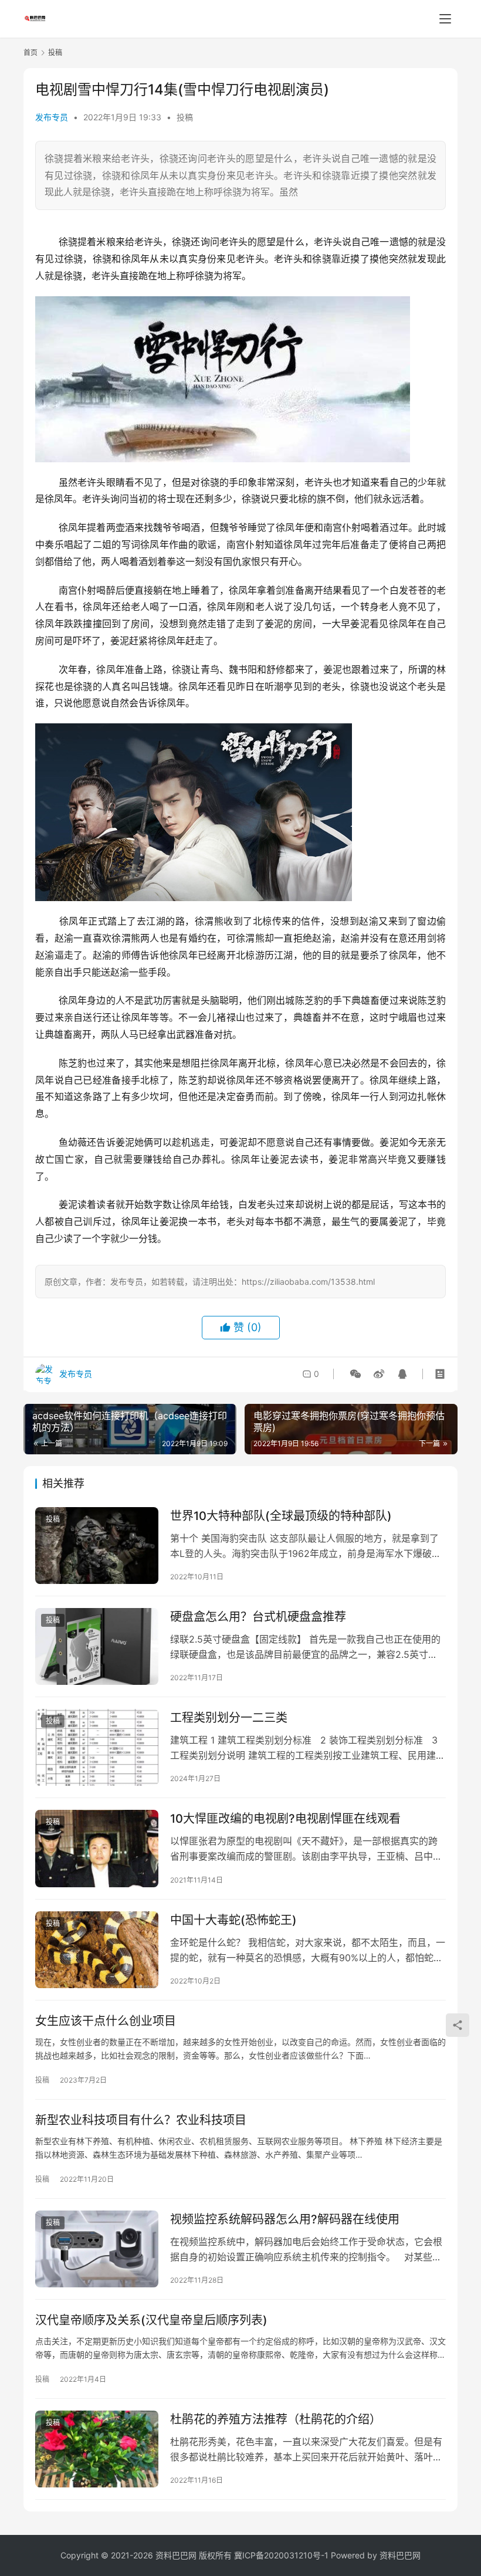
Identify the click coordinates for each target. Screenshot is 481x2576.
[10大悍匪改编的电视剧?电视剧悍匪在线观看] (97, 1848)
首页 (31, 53)
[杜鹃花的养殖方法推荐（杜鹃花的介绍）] (97, 2449)
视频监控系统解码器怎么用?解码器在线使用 (285, 2219)
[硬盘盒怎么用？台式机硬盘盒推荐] (97, 1646)
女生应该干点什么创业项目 (106, 2021)
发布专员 (52, 117)
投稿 (185, 117)
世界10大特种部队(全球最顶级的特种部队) (281, 1516)
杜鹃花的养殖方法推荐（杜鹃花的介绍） (276, 2419)
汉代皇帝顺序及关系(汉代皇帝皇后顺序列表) (151, 2320)
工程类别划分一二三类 (229, 1718)
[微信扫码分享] (355, 1374)
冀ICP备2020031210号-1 (281, 2555)
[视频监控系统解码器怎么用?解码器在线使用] (97, 2249)
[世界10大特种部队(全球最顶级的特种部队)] (97, 1546)
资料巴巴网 (400, 2555)
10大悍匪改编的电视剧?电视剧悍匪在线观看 (285, 1819)
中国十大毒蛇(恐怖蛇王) (233, 1920)
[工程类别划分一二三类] (97, 1747)
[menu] (445, 19)
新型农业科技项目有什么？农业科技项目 (141, 2120)
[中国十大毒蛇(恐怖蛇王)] (97, 1950)
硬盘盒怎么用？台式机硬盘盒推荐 (258, 1617)
